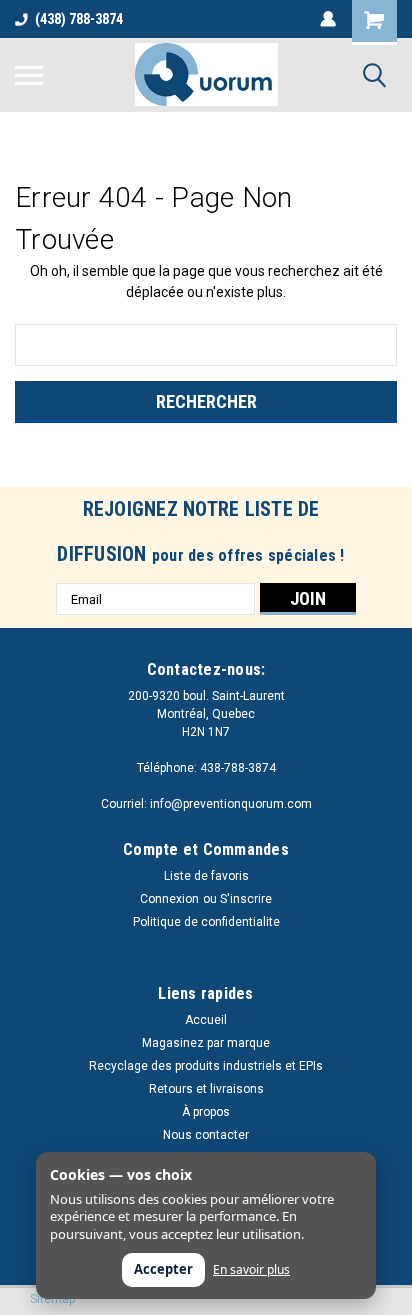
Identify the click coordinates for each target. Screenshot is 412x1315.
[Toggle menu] (29, 75)
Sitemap (52, 1299)
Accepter (163, 1269)
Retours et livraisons (206, 1089)
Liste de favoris (206, 876)
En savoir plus (251, 1270)
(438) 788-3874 (79, 19)
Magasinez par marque (206, 1043)
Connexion (169, 899)
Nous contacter (206, 1135)
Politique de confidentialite (206, 922)
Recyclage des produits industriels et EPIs (206, 1066)
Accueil (206, 1020)
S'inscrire (246, 899)
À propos (206, 1112)
